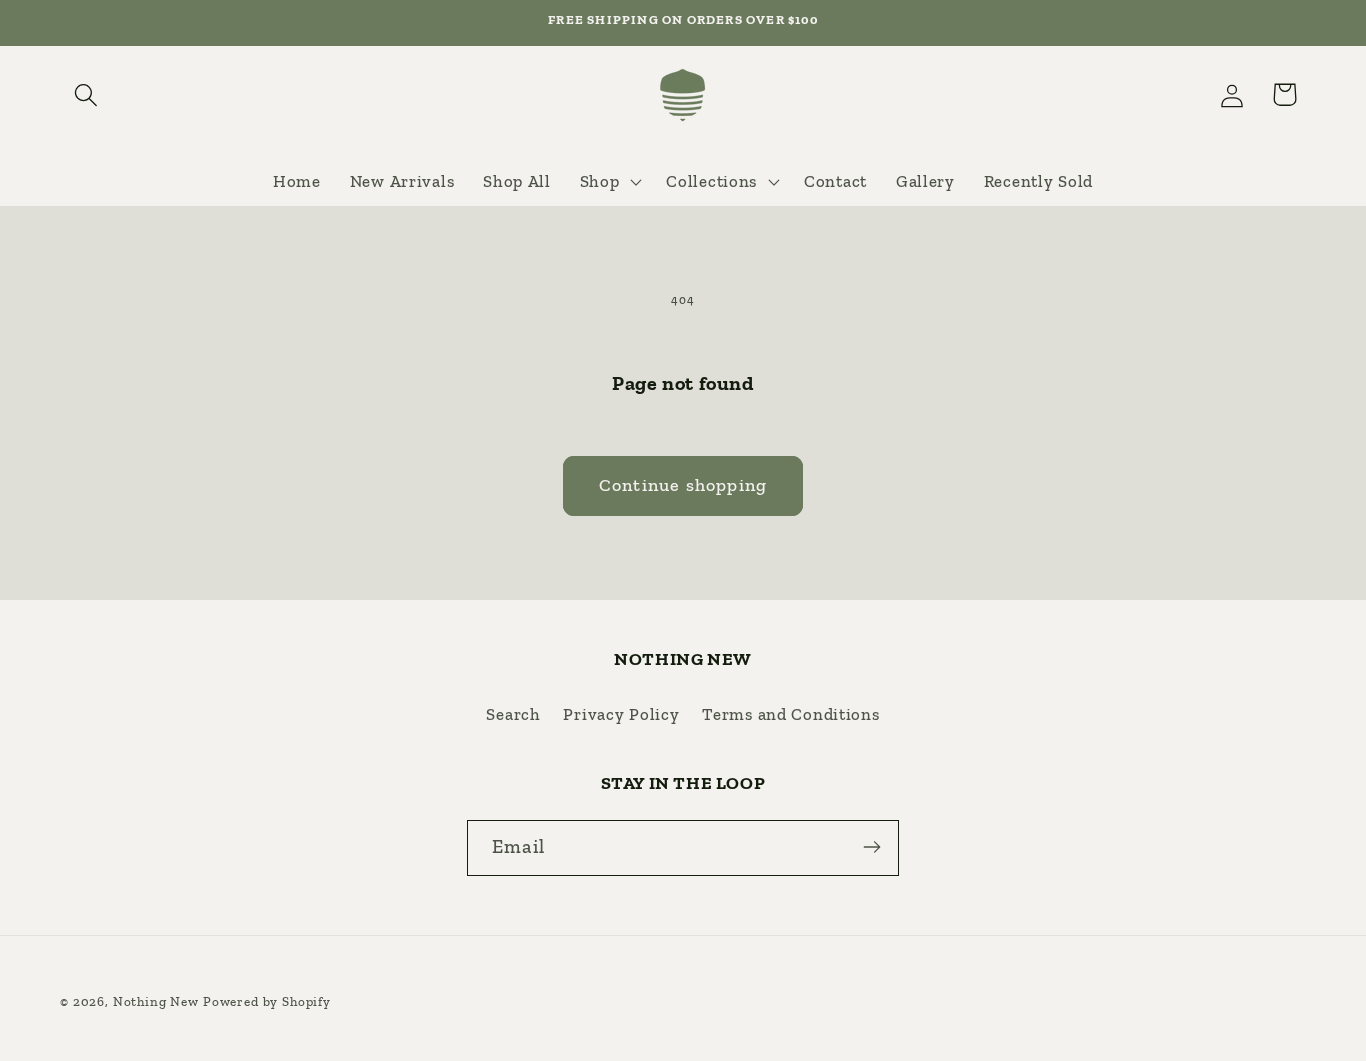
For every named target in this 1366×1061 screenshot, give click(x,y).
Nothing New (156, 1001)
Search (513, 715)
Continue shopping (683, 485)
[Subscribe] (871, 847)
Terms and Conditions (790, 715)
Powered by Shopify (267, 1001)
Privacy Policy (621, 715)
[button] (86, 94)
